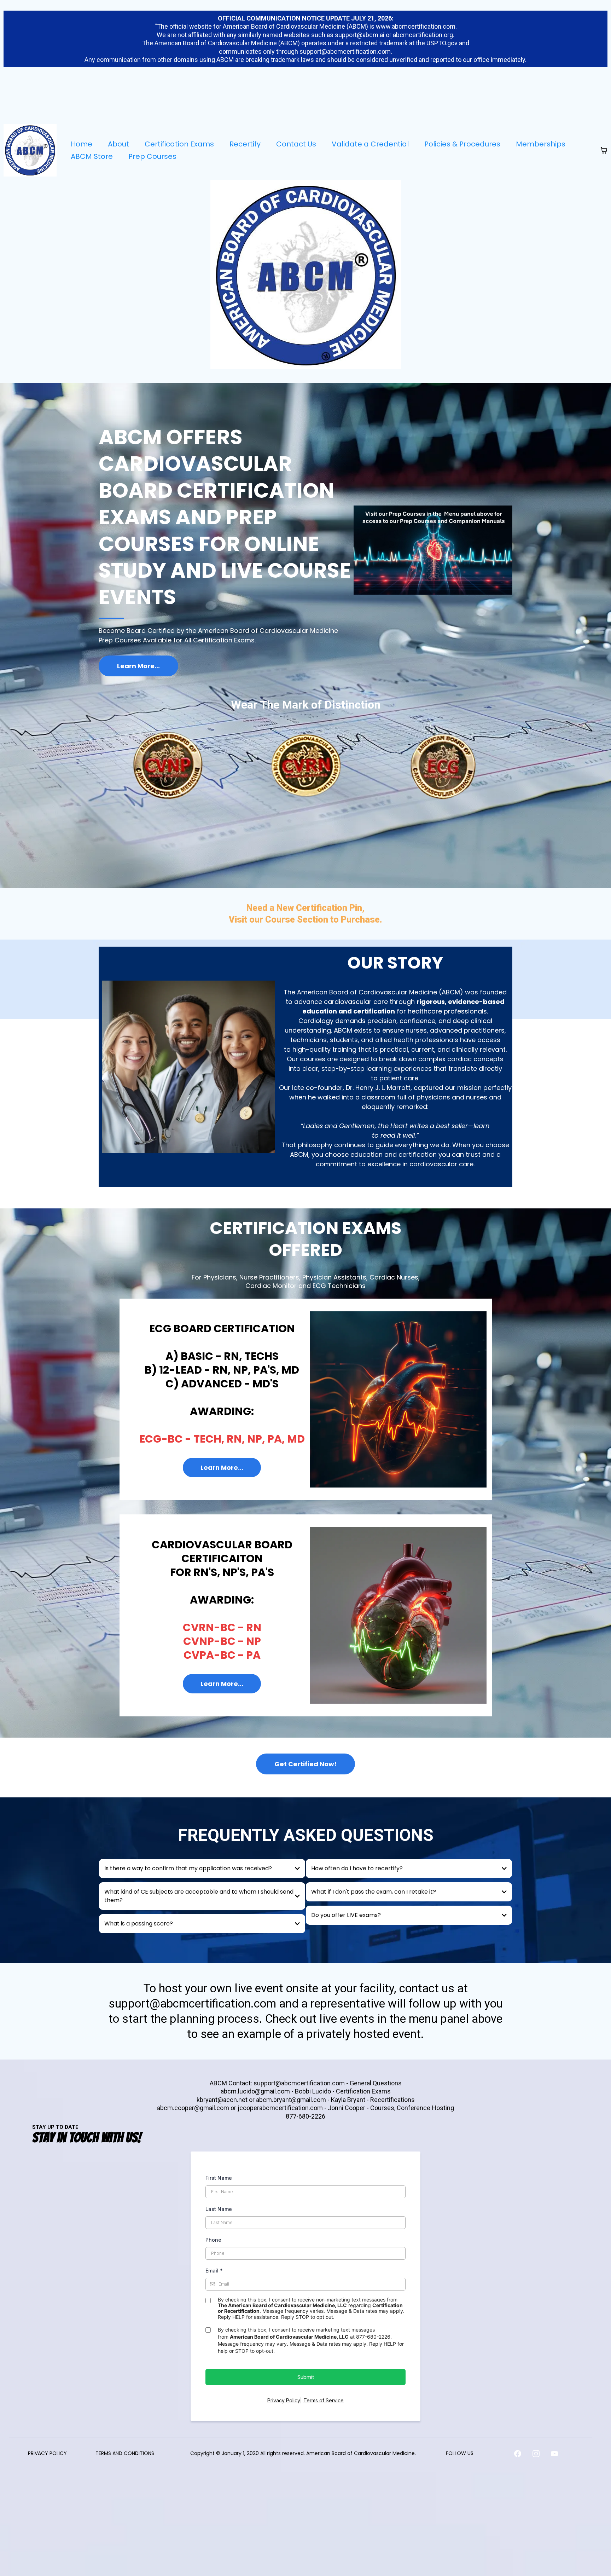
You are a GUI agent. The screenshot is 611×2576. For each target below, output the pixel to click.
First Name (219, 2178)
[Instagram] (536, 2454)
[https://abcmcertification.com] (30, 150)
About (118, 144)
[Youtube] (554, 2454)
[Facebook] (518, 2454)
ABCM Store (92, 156)
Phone (213, 2240)
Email (214, 2271)
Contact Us (296, 144)
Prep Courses (152, 156)
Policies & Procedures (462, 144)
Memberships (541, 144)
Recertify (245, 144)
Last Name (219, 2209)
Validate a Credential (370, 144)
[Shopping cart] (604, 150)
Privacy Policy (284, 2400)
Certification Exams (179, 144)
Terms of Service (324, 2400)
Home (82, 144)
